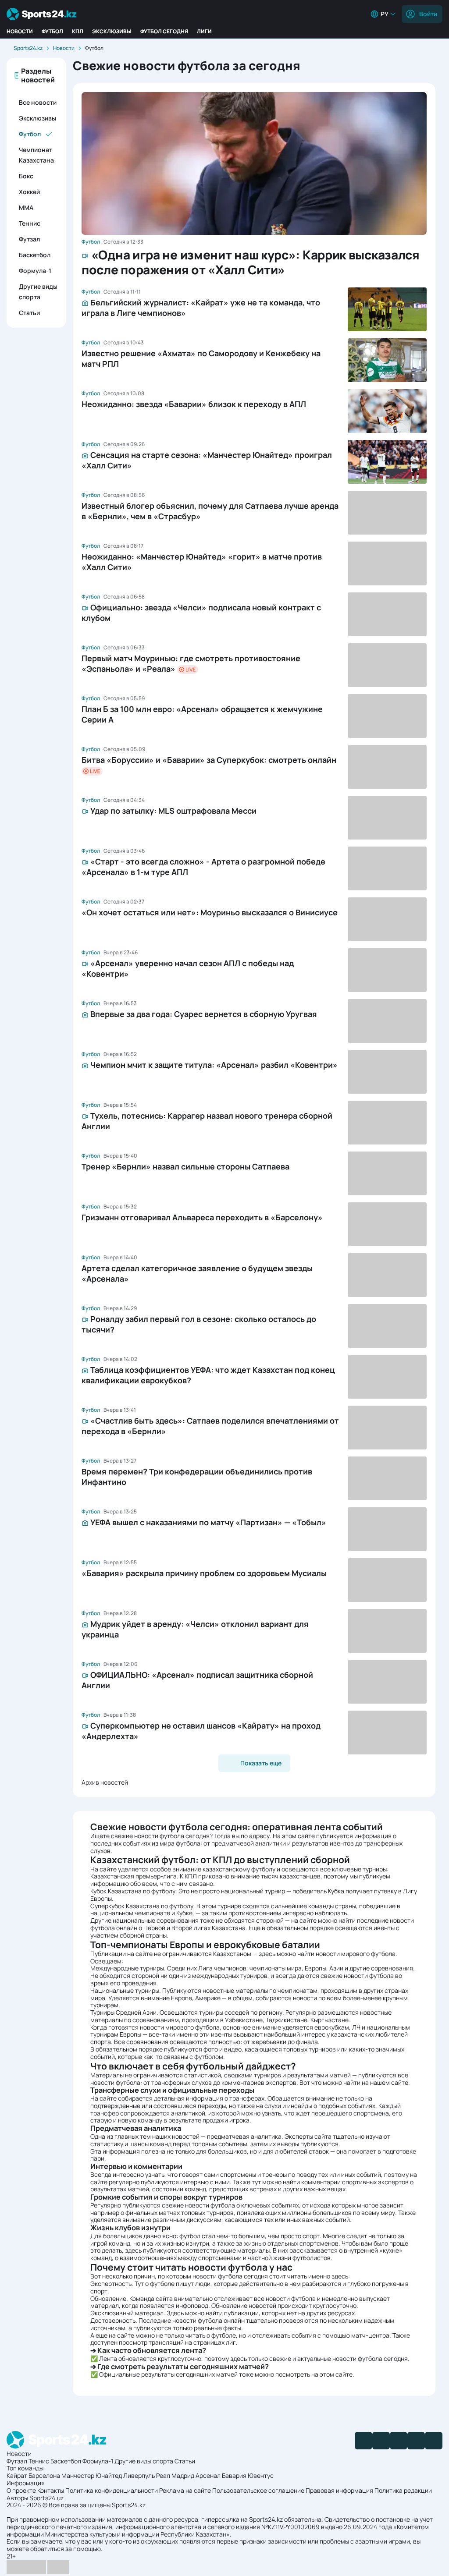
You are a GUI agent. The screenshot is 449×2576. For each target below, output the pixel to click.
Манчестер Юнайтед (92, 2475)
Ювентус (261, 2475)
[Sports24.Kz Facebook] (363, 2441)
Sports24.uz (46, 2498)
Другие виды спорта (38, 292)
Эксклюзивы (112, 31)
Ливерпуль (139, 2475)
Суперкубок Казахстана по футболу (142, 1906)
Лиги (204, 31)
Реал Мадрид (175, 2475)
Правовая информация (339, 2490)
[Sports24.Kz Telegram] (381, 2441)
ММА (26, 207)
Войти (428, 14)
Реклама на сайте (185, 2490)
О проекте (21, 2490)
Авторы (17, 2498)
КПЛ (78, 31)
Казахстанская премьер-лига (134, 1876)
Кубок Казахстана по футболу (133, 1891)
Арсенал (208, 2475)
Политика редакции (403, 2490)
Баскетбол (35, 255)
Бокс (26, 176)
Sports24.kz (28, 48)
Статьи (29, 313)
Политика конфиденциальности (112, 2490)
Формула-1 (35, 271)
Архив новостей (105, 1782)
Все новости (38, 102)
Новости (20, 31)
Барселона (44, 2475)
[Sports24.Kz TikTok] (416, 2441)
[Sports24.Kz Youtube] (399, 2441)
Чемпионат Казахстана (36, 155)
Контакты (51, 2490)
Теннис (30, 223)
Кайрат (17, 2475)
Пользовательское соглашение (258, 2490)
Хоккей (29, 192)
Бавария (234, 2475)
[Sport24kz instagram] (434, 2441)
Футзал (29, 239)
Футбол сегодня (164, 31)
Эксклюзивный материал (127, 2313)
